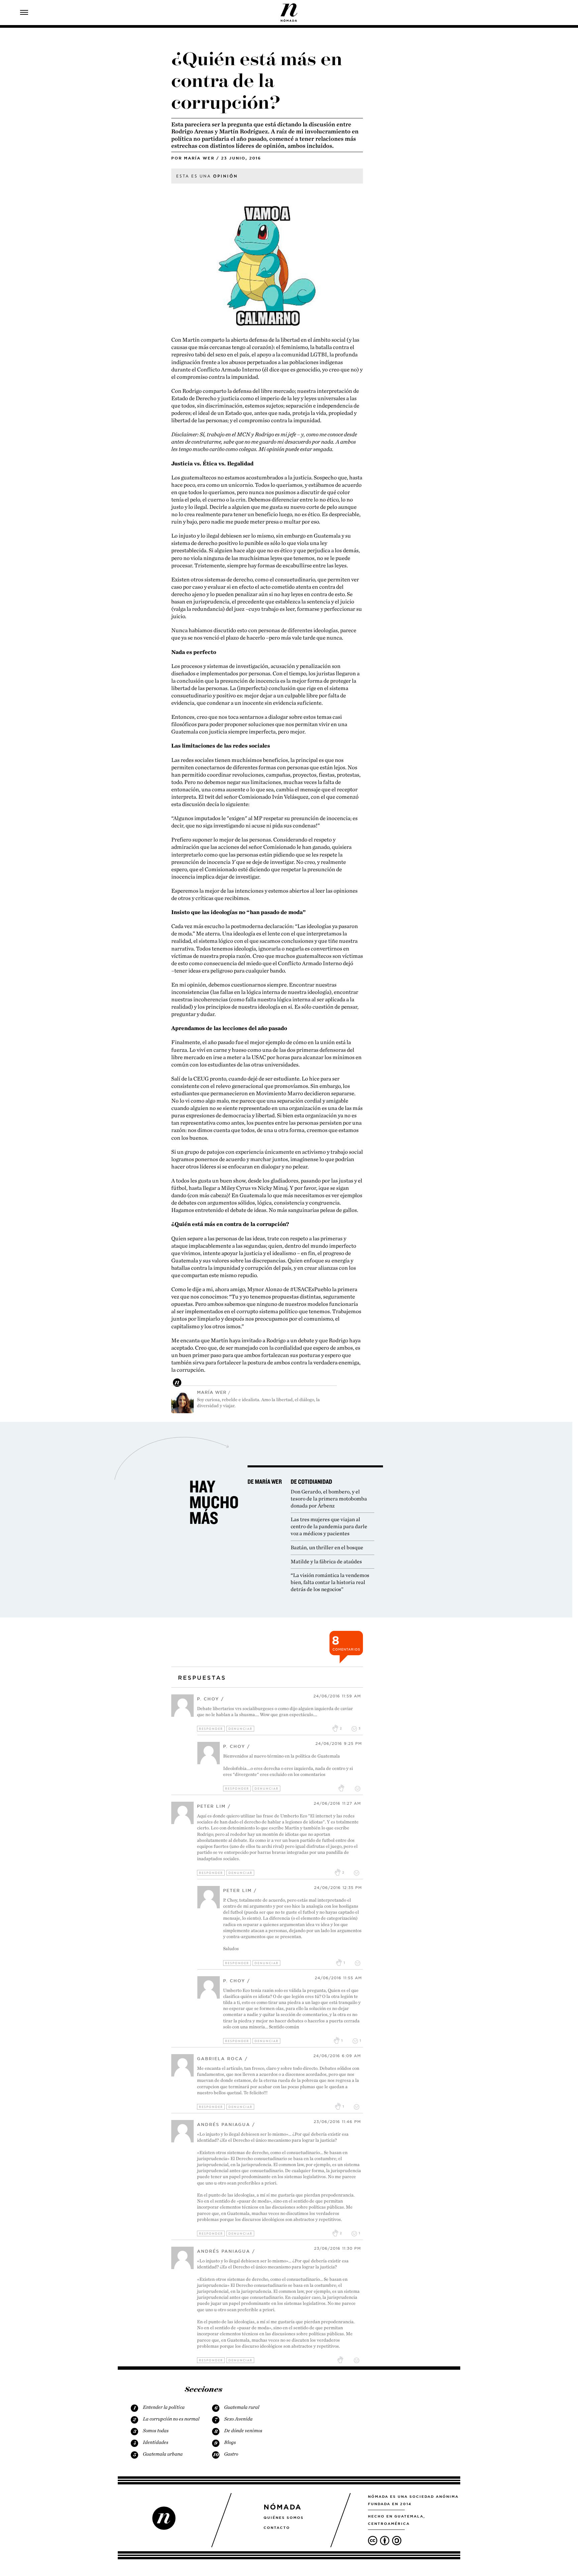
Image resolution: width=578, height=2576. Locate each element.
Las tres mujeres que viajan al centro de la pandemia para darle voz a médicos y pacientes (329, 1526)
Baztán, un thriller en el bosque (327, 1547)
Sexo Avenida (238, 2419)
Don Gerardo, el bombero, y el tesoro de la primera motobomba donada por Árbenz (329, 1499)
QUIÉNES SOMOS (284, 2517)
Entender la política (164, 2407)
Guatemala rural (242, 2407)
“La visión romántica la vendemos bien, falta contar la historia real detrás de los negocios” (330, 1582)
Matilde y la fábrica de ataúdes (326, 1561)
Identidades (156, 2442)
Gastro (231, 2454)
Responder (211, 1729)
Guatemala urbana (163, 2454)
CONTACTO (277, 2528)
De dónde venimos (243, 2431)
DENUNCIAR (240, 1729)
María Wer (199, 158)
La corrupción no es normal (171, 2419)
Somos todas (156, 2431)
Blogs (230, 2442)
